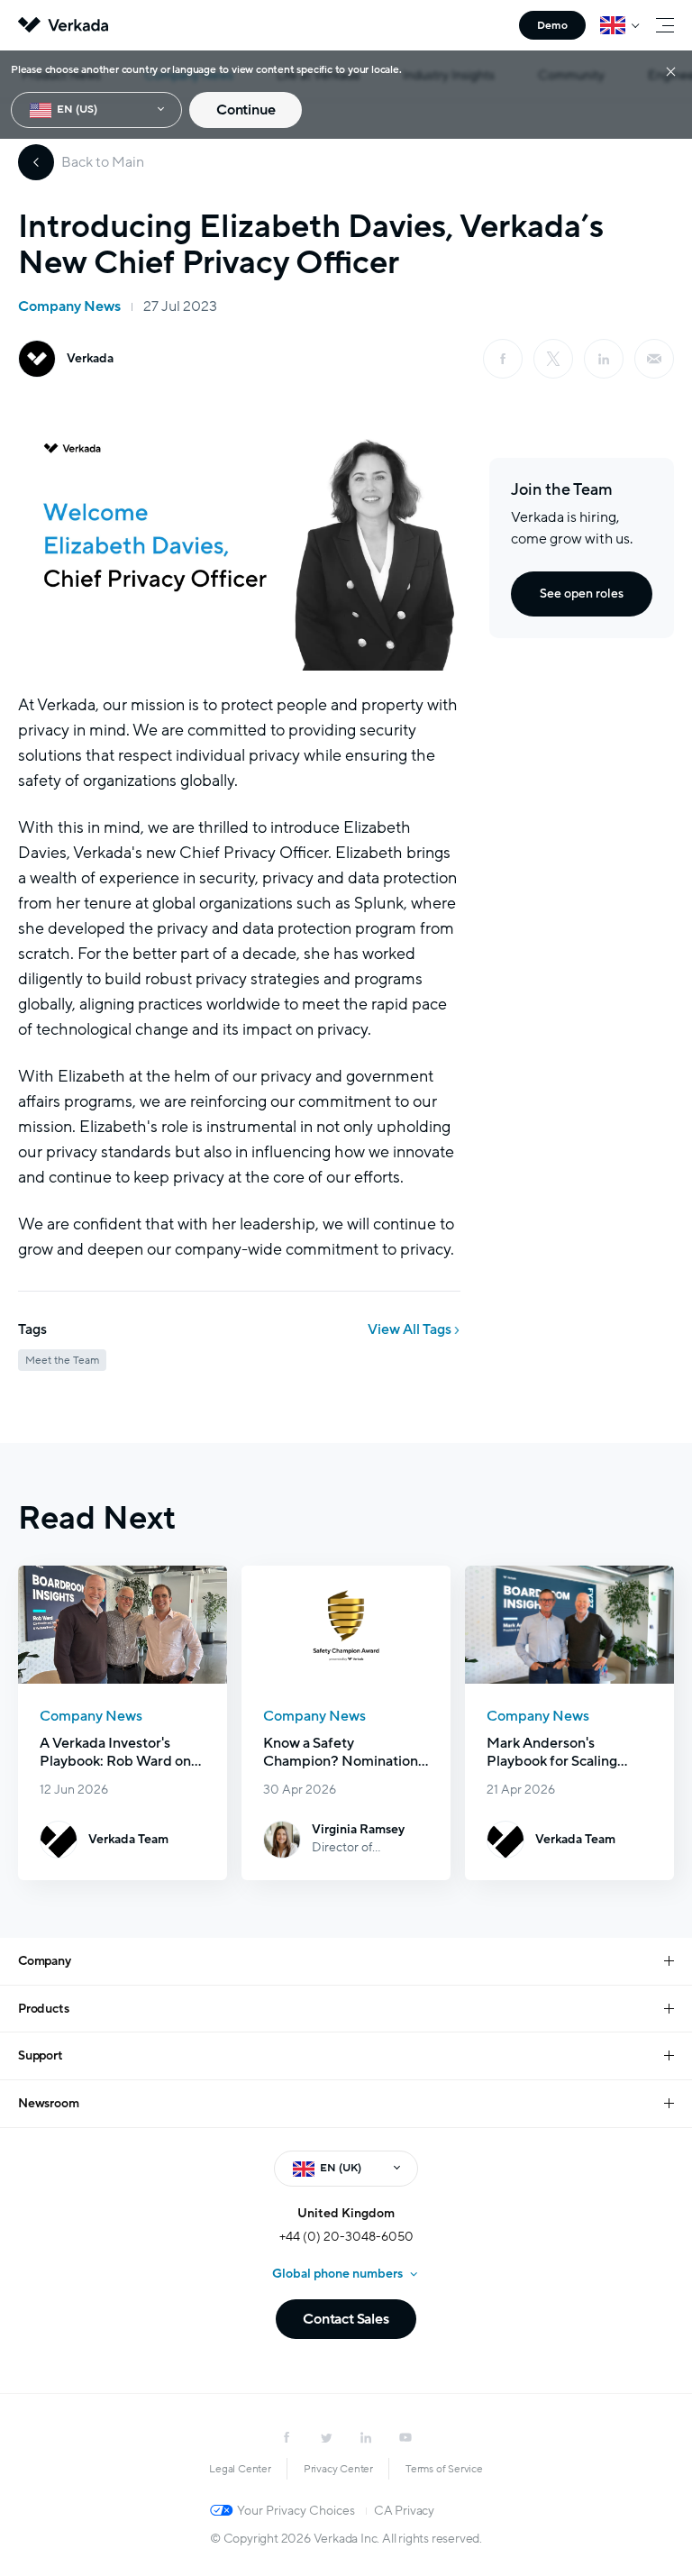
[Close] (671, 71)
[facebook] (503, 359)
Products (43, 2009)
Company (45, 1961)
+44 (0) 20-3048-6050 (346, 2237)
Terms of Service (444, 2469)
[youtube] (405, 2437)
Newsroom (48, 2103)
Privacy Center (338, 2469)
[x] (553, 359)
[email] (654, 359)
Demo (552, 25)
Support (41, 2055)
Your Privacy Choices (296, 2511)
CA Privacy (404, 2511)
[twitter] (326, 2437)
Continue (246, 110)
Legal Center (240, 2469)
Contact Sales (346, 2319)
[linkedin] (604, 359)
